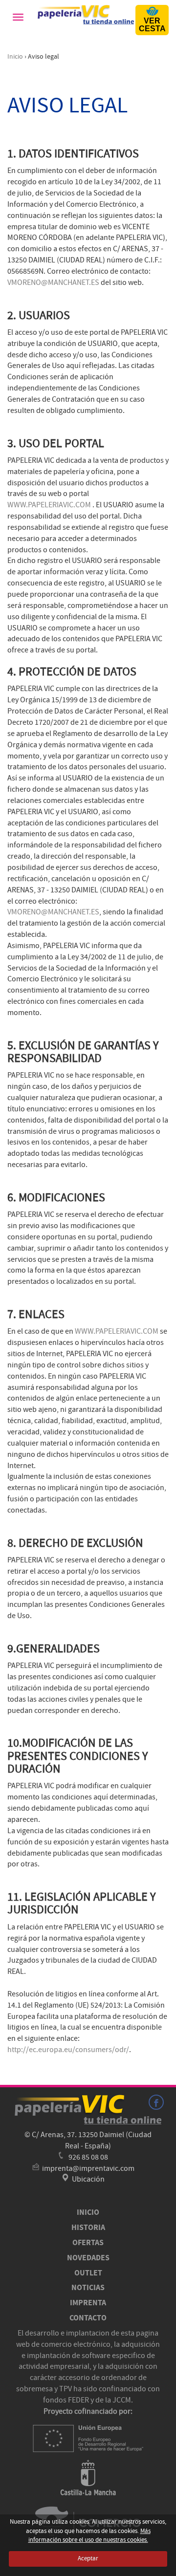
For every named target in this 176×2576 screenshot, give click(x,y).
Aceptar (88, 2558)
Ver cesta (152, 25)
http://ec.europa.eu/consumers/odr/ (68, 2050)
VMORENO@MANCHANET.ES (53, 282)
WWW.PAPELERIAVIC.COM (49, 505)
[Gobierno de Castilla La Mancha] (88, 2478)
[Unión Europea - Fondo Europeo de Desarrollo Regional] (88, 2438)
